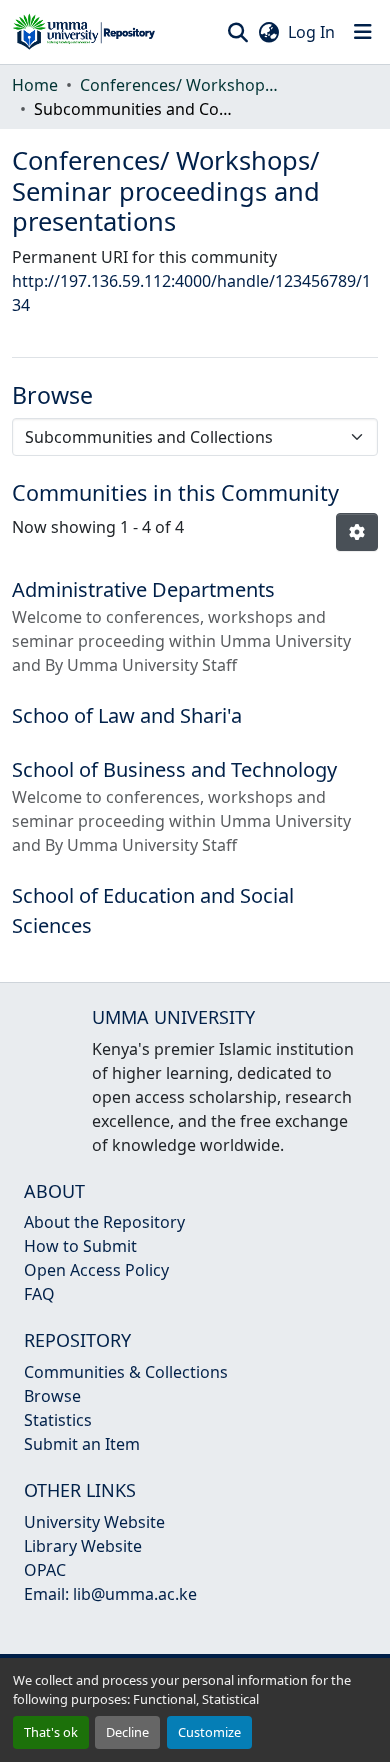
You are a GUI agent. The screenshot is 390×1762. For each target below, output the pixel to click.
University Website (94, 1522)
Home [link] (35, 85)
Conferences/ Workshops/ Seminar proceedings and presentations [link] (180, 85)
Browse (52, 1396)
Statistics (58, 1420)
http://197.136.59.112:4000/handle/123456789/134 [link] (191, 293)
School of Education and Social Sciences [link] (153, 910)
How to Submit (80, 1246)
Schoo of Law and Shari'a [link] (127, 715)
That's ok (51, 1732)
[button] (84, 32)
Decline (127, 1732)
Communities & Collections (126, 1372)
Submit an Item (82, 1444)
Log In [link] (311, 32)
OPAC (45, 1570)
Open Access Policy (96, 1270)
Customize (209, 1732)
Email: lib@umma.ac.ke (110, 1594)
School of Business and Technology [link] (174, 769)
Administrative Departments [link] (143, 589)
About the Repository (104, 1222)
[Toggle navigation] (363, 32)
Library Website (83, 1546)
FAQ (39, 1294)
